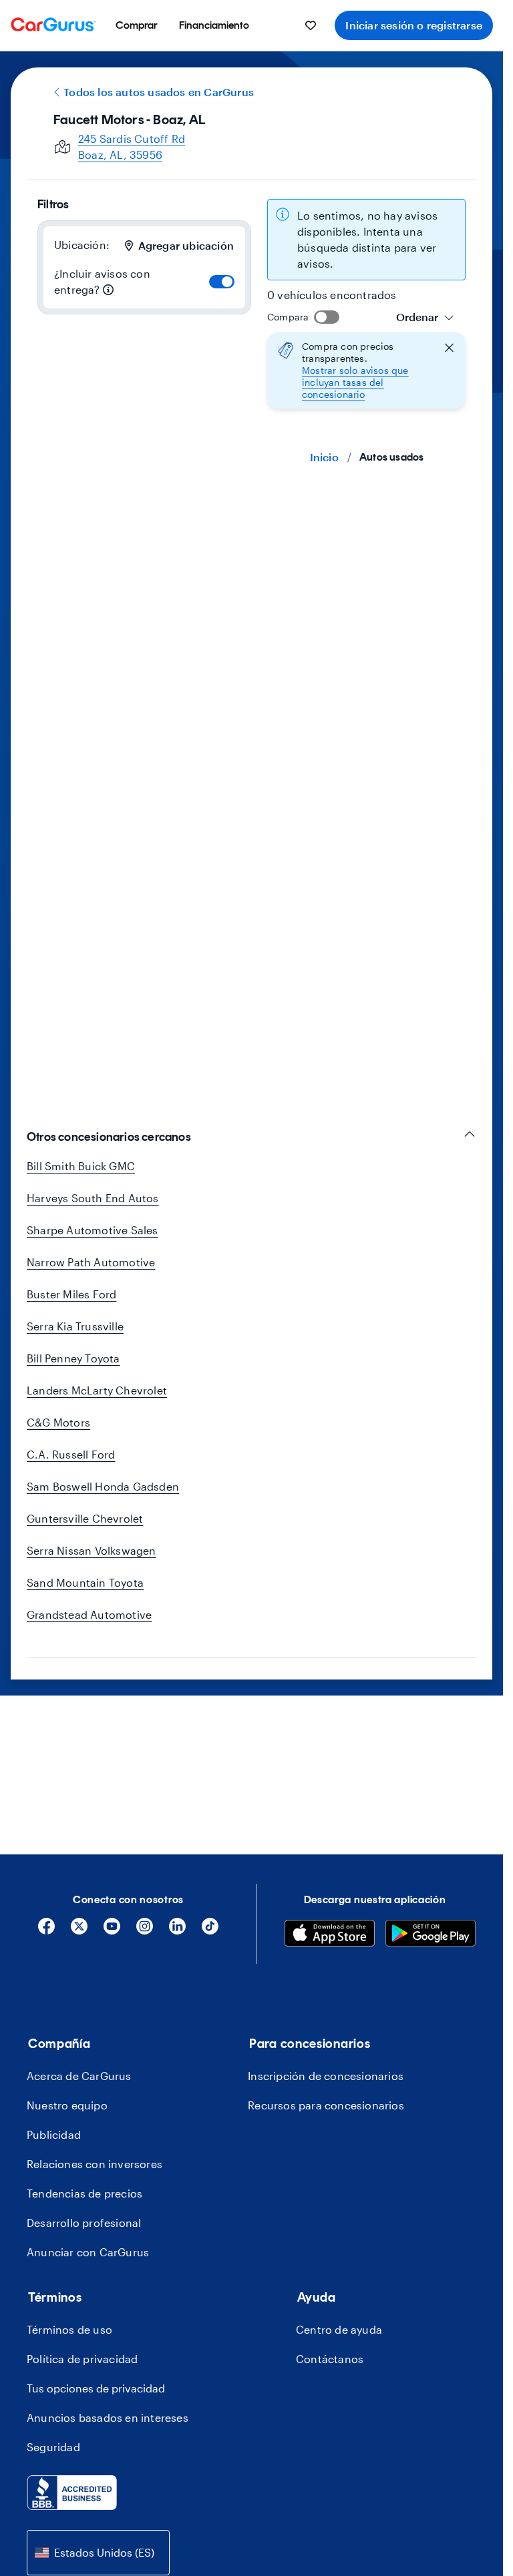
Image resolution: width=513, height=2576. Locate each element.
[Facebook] (46, 1931)
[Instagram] (145, 1931)
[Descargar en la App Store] (330, 1935)
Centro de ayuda (339, 2329)
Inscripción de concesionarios (326, 2076)
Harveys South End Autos (93, 1198)
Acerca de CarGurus (79, 2076)
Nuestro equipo (67, 2105)
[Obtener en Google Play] (431, 1935)
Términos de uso (69, 2329)
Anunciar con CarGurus (88, 2252)
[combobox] (425, 317)
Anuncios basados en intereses (108, 2417)
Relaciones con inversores (95, 2164)
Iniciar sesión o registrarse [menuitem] (414, 25)
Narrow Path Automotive (91, 1262)
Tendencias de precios (84, 2193)
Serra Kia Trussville (75, 1326)
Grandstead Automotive (89, 1614)
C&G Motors (58, 1422)
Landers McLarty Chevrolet (97, 1390)
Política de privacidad (82, 2359)
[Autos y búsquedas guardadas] (311, 25)
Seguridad (53, 2447)
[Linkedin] (177, 1931)
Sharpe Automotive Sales (93, 1230)
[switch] (222, 282)
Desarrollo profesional (84, 2223)
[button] (366, 370)
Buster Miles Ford (71, 1294)
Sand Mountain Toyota (85, 1582)
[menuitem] (137, 25)
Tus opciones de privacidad (96, 2388)
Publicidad (54, 2134)
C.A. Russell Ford (71, 1454)
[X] (79, 1931)
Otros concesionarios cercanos (109, 1137)
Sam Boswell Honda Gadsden (103, 1486)
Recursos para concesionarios (326, 2105)
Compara (288, 317)
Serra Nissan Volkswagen (92, 1550)
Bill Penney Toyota (73, 1358)
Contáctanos (330, 2359)
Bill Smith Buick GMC (81, 1166)
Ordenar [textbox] (417, 317)
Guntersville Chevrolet (85, 1518)
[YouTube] (112, 1931)
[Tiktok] (210, 1931)
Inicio (324, 457)
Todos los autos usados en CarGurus (159, 92)
